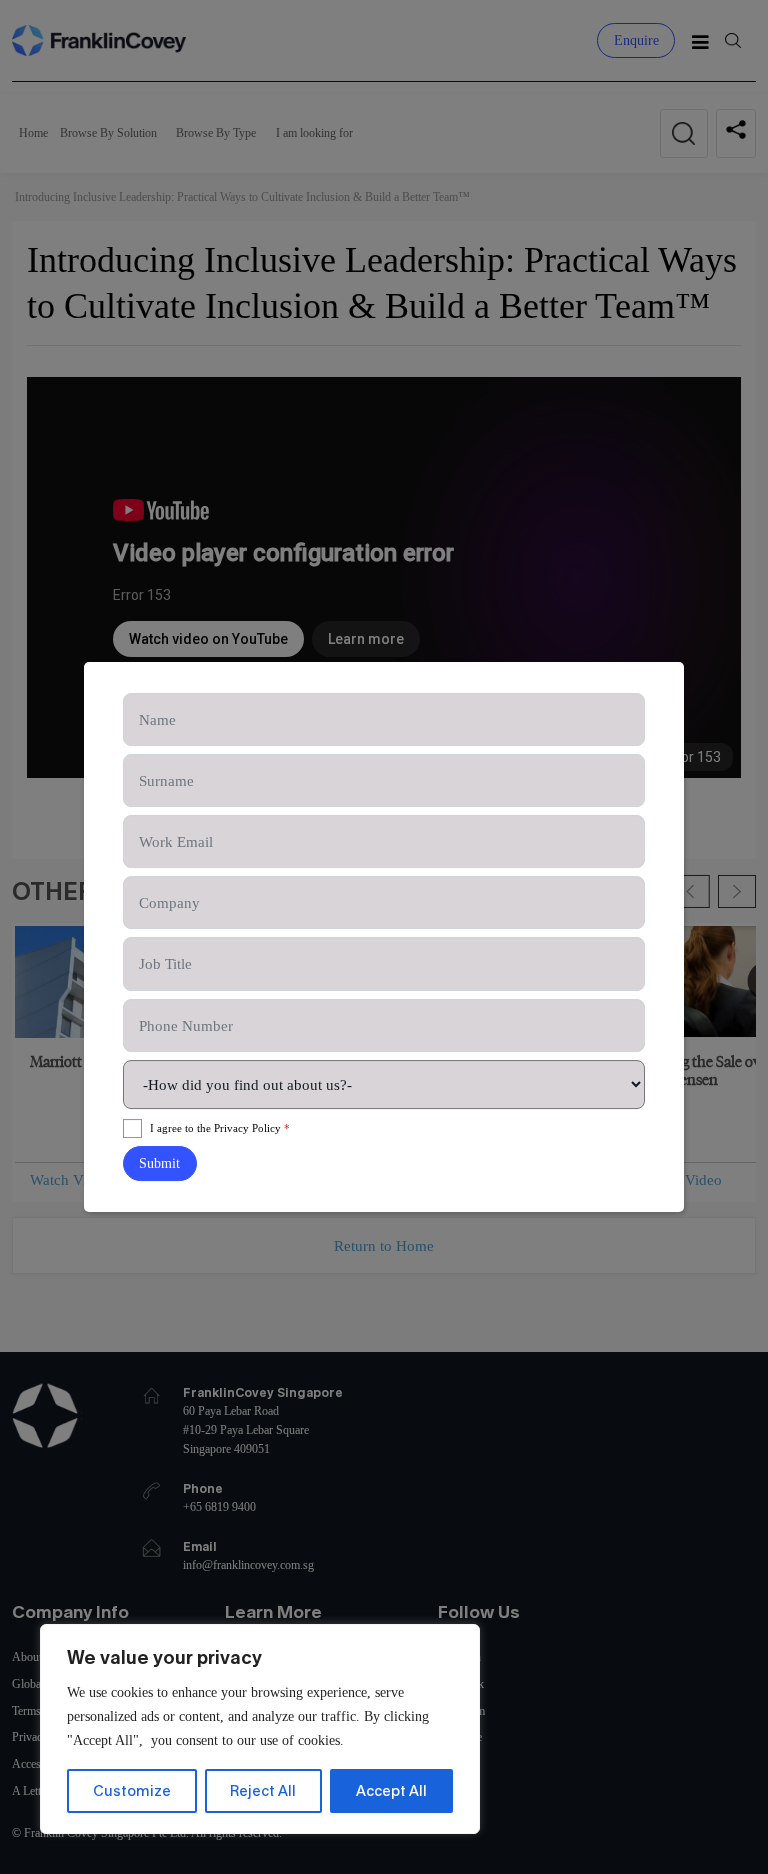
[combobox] (384, 1084)
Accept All (391, 1790)
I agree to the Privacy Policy (220, 1128)
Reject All (263, 1790)
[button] (160, 1163)
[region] (260, 1729)
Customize (132, 1790)
